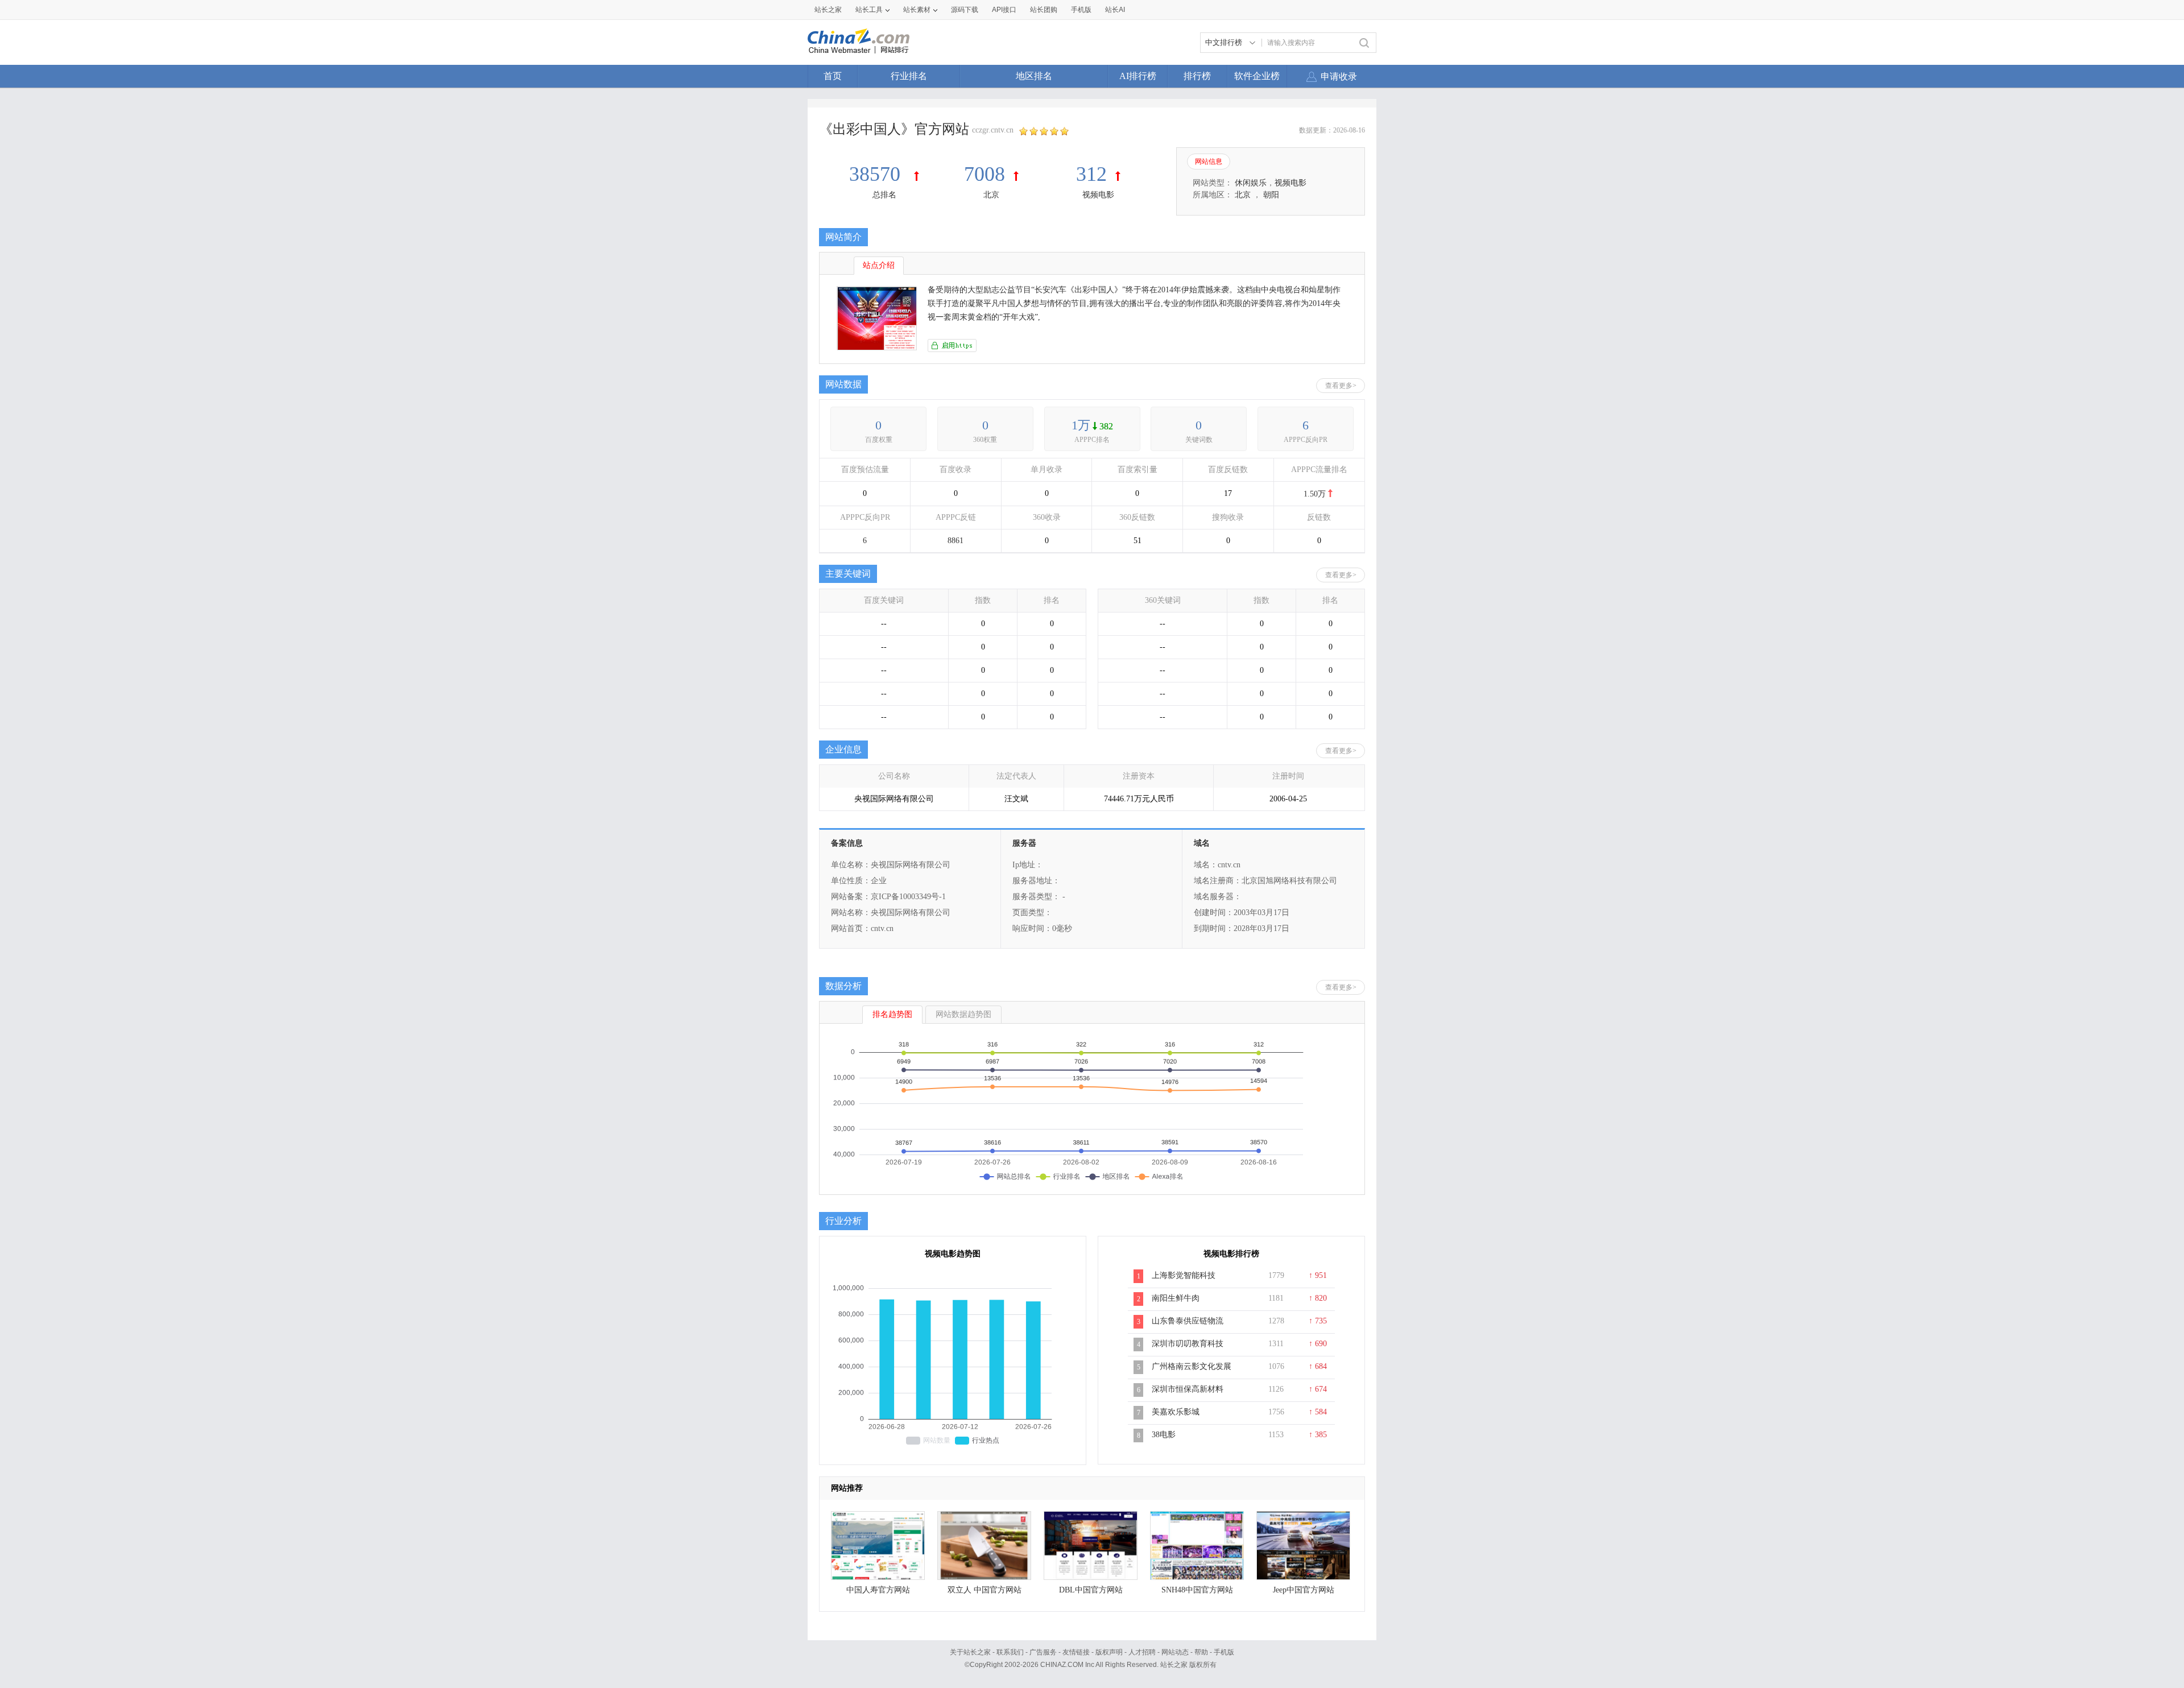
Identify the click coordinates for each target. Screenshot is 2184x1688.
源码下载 (965, 10)
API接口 (1004, 10)
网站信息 (1209, 162)
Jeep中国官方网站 (1304, 1590)
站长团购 (1044, 10)
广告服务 (1043, 1652)
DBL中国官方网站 (1091, 1590)
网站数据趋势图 (963, 1014)
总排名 (884, 195)
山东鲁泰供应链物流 (1188, 1321)
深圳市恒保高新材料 (1188, 1389)
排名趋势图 (892, 1014)
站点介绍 (879, 265)
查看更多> (1341, 386)
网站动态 (1175, 1652)
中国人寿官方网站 (878, 1590)
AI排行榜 (1138, 76)
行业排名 (909, 76)
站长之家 (828, 10)
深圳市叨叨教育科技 (1188, 1344)
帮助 (1201, 1652)
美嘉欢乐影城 (1176, 1412)
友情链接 (1076, 1652)
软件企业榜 (1257, 76)
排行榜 (1197, 76)
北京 (991, 195)
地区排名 (1034, 76)
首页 (833, 76)
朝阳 (1271, 195)
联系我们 (1010, 1652)
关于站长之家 (970, 1652)
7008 (985, 174)
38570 (877, 174)
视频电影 (1098, 195)
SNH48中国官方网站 (1197, 1590)
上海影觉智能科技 (1184, 1275)
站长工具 (869, 10)
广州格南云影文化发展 (1192, 1366)
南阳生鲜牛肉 (1176, 1298)
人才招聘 (1142, 1652)
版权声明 (1109, 1652)
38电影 (1164, 1435)
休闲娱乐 (1251, 183)
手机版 (1224, 1652)
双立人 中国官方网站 (985, 1590)
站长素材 (917, 10)
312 (1091, 174)
